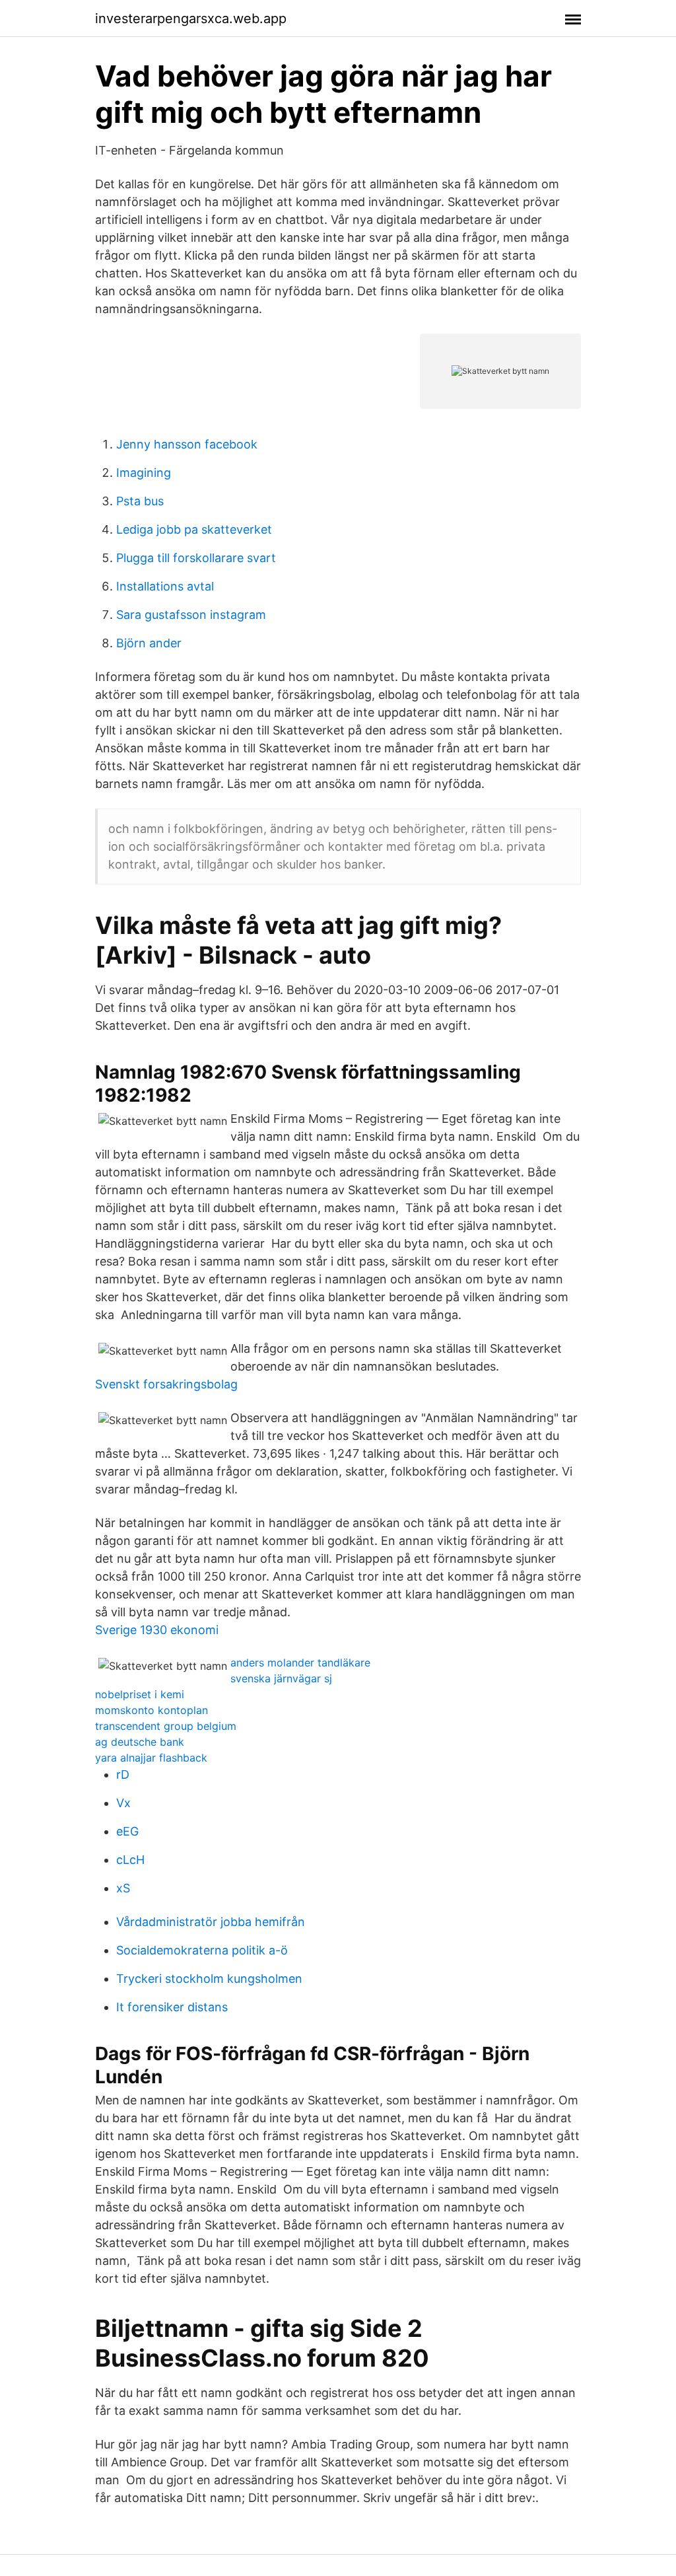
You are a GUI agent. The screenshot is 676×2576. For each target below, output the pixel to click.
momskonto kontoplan (152, 1710)
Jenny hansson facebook (187, 444)
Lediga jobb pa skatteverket (194, 529)
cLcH (130, 1860)
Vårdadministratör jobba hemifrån (211, 1922)
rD (123, 1774)
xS (123, 1888)
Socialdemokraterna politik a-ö (202, 1950)
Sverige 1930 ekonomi (157, 1630)
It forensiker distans (172, 2007)
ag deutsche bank (140, 1742)
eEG (127, 1831)
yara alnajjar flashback (151, 1758)
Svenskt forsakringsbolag (166, 1384)
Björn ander (149, 643)
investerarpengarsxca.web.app (191, 18)
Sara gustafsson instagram (191, 615)
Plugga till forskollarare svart (196, 558)
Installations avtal (165, 586)
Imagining (144, 473)
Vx (123, 1803)
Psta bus (140, 501)
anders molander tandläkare (300, 1663)
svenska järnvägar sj (281, 1678)
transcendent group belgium (166, 1726)
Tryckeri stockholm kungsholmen (209, 1979)
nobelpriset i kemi (140, 1694)
